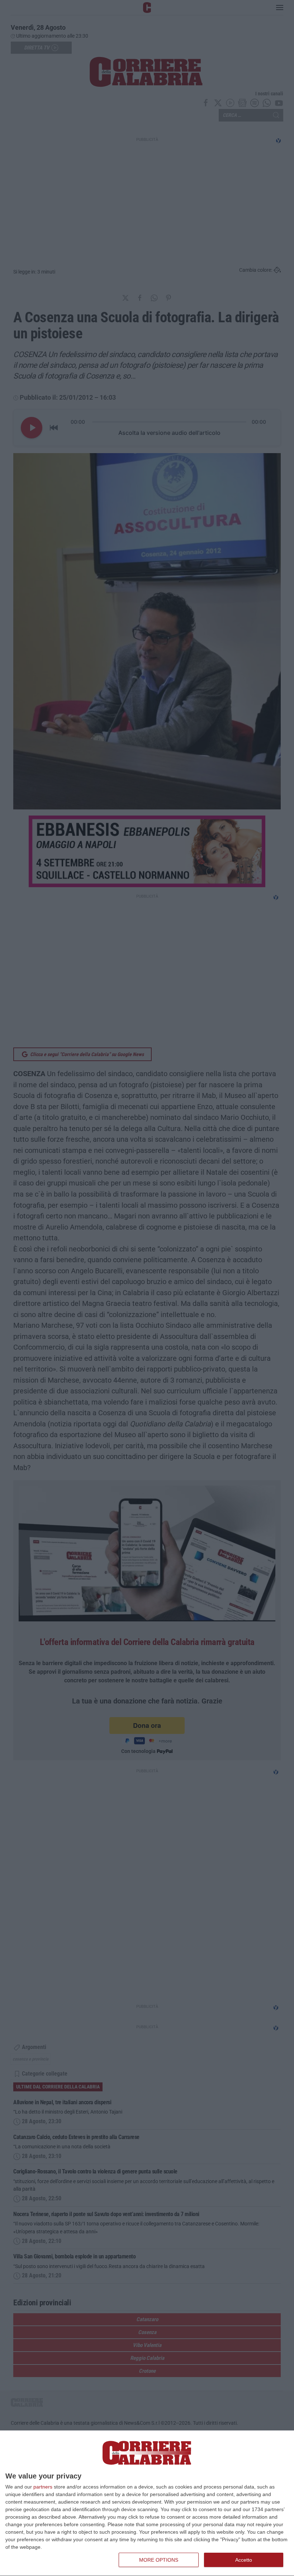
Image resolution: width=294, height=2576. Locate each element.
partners (43, 2487)
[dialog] (147, 2503)
